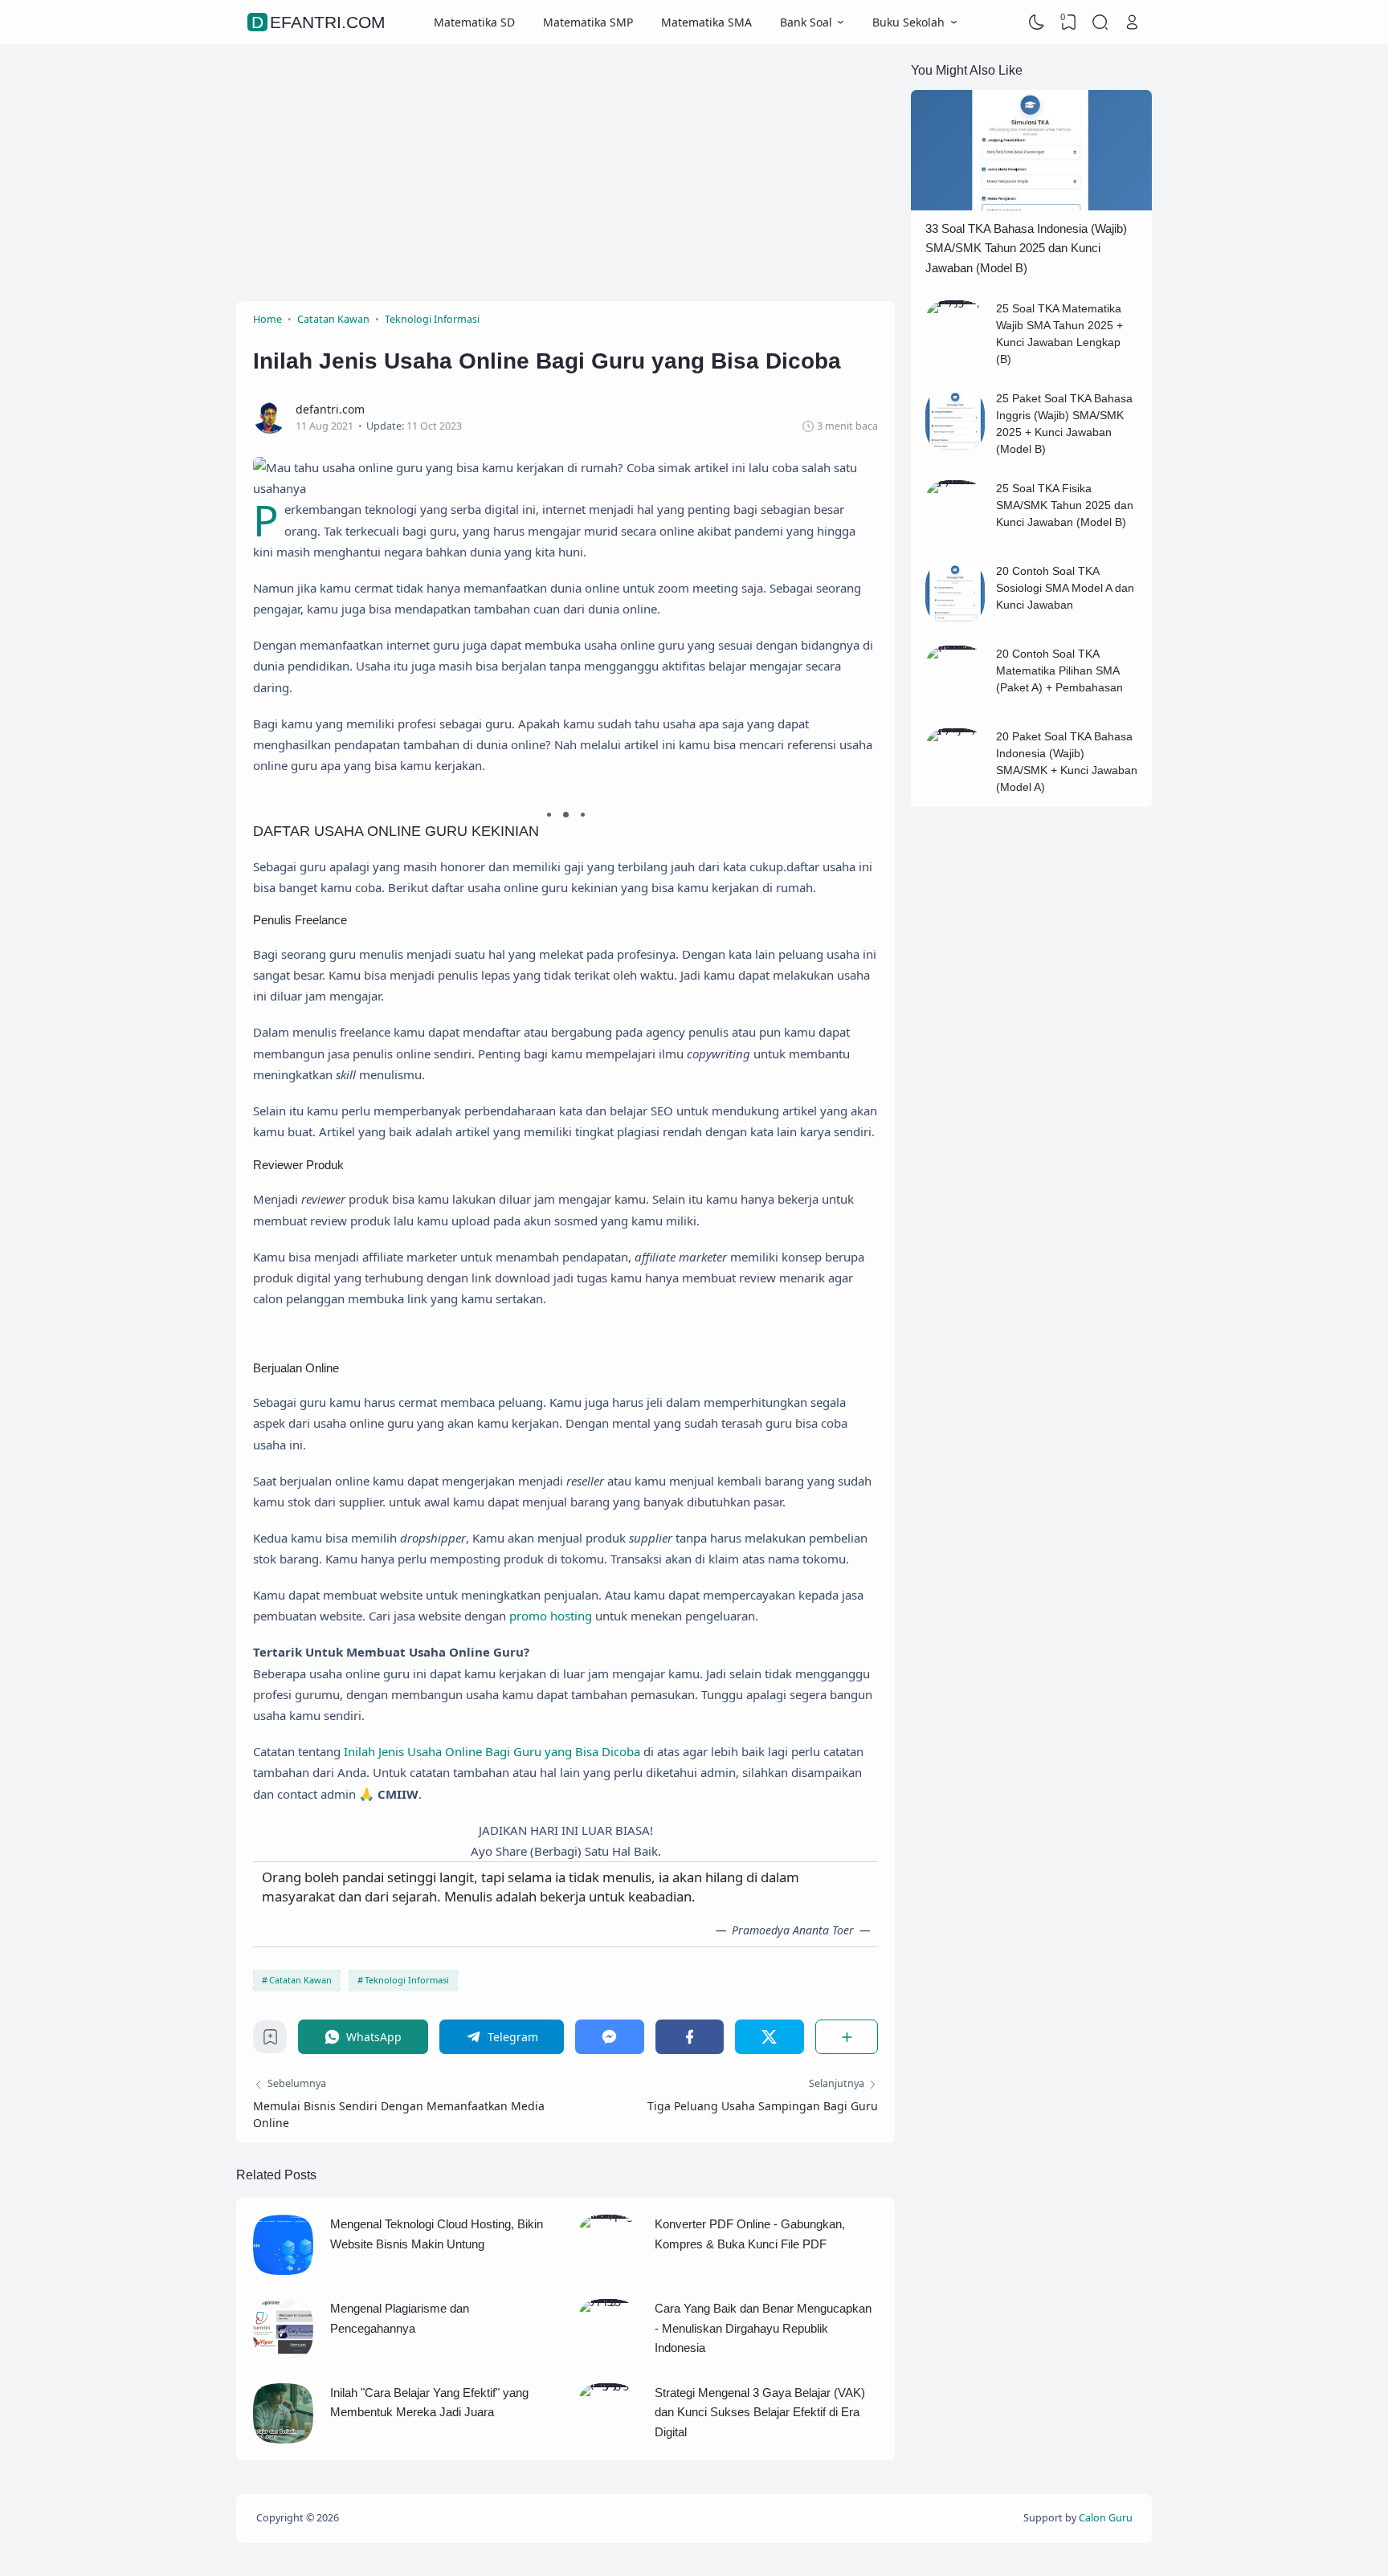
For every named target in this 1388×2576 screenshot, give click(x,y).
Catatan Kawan (300, 1980)
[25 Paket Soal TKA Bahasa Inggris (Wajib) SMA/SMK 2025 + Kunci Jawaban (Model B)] (955, 446)
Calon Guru (1106, 2518)
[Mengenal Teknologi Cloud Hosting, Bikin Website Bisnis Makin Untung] (283, 2270)
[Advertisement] (565, 173)
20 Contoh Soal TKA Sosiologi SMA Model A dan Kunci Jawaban (1065, 588)
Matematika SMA (706, 22)
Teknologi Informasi (407, 1980)
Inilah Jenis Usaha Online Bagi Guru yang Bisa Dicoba (492, 1751)
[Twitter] (770, 2037)
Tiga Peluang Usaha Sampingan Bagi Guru (763, 2106)
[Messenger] (610, 2037)
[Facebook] (690, 2037)
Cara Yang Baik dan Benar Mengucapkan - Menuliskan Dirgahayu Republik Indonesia (763, 2328)
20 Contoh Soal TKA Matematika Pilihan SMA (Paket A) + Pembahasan (1059, 670)
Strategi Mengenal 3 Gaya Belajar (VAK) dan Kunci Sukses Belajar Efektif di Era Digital (760, 2412)
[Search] (1100, 22)
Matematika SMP (588, 22)
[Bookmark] (270, 2041)
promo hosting (551, 1616)
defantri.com (318, 22)
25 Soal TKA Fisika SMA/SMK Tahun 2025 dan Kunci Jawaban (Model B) (1065, 505)
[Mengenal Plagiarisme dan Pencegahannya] (283, 2355)
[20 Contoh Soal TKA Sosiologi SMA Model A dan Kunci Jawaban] (955, 619)
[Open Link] (1132, 22)
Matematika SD (474, 22)
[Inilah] (283, 2439)
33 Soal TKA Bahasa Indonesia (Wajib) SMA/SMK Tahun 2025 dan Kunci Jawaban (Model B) (1026, 248)
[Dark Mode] (1037, 22)
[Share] (847, 2037)
